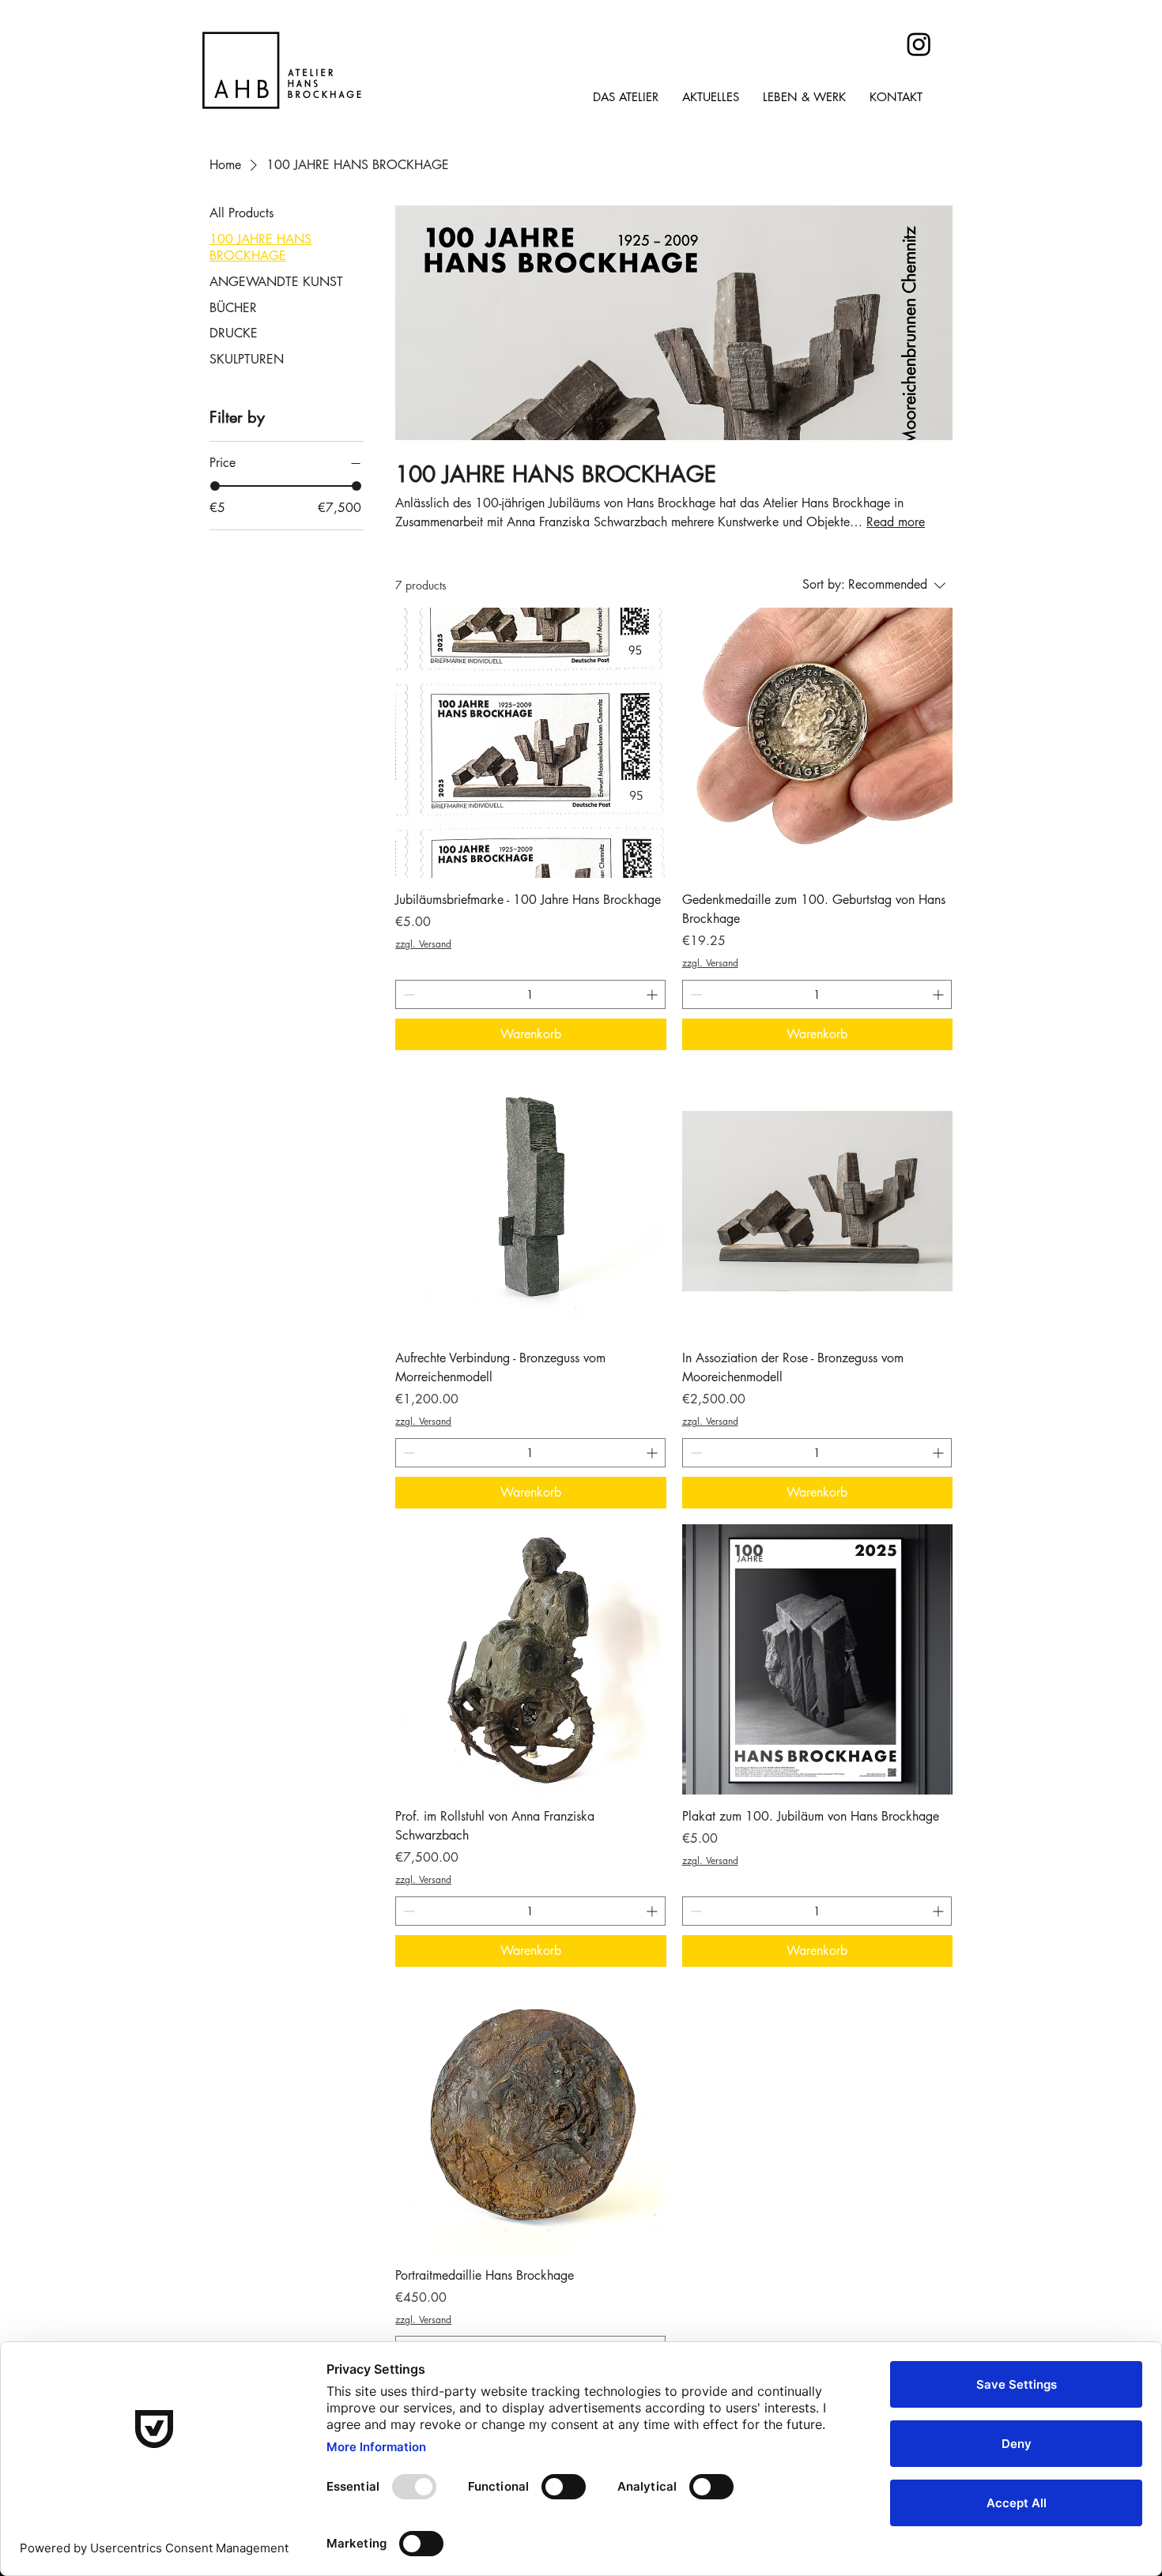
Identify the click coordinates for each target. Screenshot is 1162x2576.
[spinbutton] (530, 994)
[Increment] (653, 994)
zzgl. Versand (423, 944)
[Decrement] (407, 994)
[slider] (215, 486)
